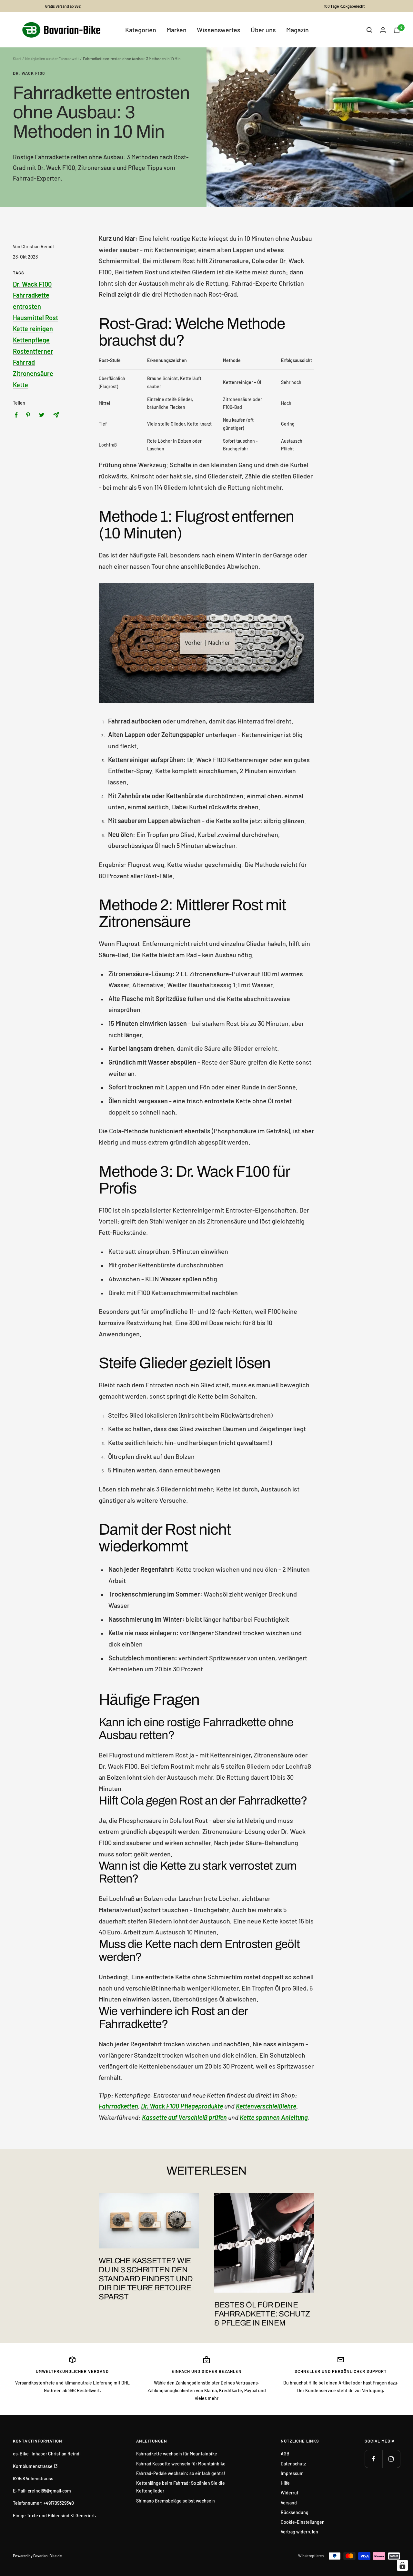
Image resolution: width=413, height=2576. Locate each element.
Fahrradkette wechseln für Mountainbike (177, 2454)
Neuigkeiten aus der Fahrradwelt (52, 59)
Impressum (292, 2473)
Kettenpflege (31, 340)
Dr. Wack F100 (29, 73)
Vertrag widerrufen (299, 2532)
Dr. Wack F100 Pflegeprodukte (182, 2106)
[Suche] (369, 30)
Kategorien (141, 30)
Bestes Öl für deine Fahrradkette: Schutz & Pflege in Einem (262, 2314)
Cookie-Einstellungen (303, 2522)
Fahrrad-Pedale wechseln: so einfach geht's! (181, 2473)
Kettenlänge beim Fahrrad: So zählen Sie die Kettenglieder (181, 2487)
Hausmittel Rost (35, 318)
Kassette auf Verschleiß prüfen (184, 2117)
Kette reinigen (33, 329)
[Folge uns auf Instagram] (391, 2459)
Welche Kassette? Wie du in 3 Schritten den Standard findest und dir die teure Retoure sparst (146, 2279)
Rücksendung (295, 2512)
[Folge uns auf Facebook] (373, 2459)
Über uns (263, 30)
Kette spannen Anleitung (274, 2117)
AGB (285, 2454)
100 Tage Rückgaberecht (344, 6)
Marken (176, 30)
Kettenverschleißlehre (266, 2106)
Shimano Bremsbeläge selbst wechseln (176, 2501)
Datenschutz (293, 2464)
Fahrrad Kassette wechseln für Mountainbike (181, 2464)
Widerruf (290, 2493)
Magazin (297, 30)
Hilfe (285, 2483)
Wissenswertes (219, 30)
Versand (289, 2503)
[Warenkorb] (397, 30)
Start (17, 59)
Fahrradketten (118, 2106)
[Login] (383, 30)
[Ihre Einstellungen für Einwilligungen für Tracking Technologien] (402, 2565)
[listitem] (16, 415)
